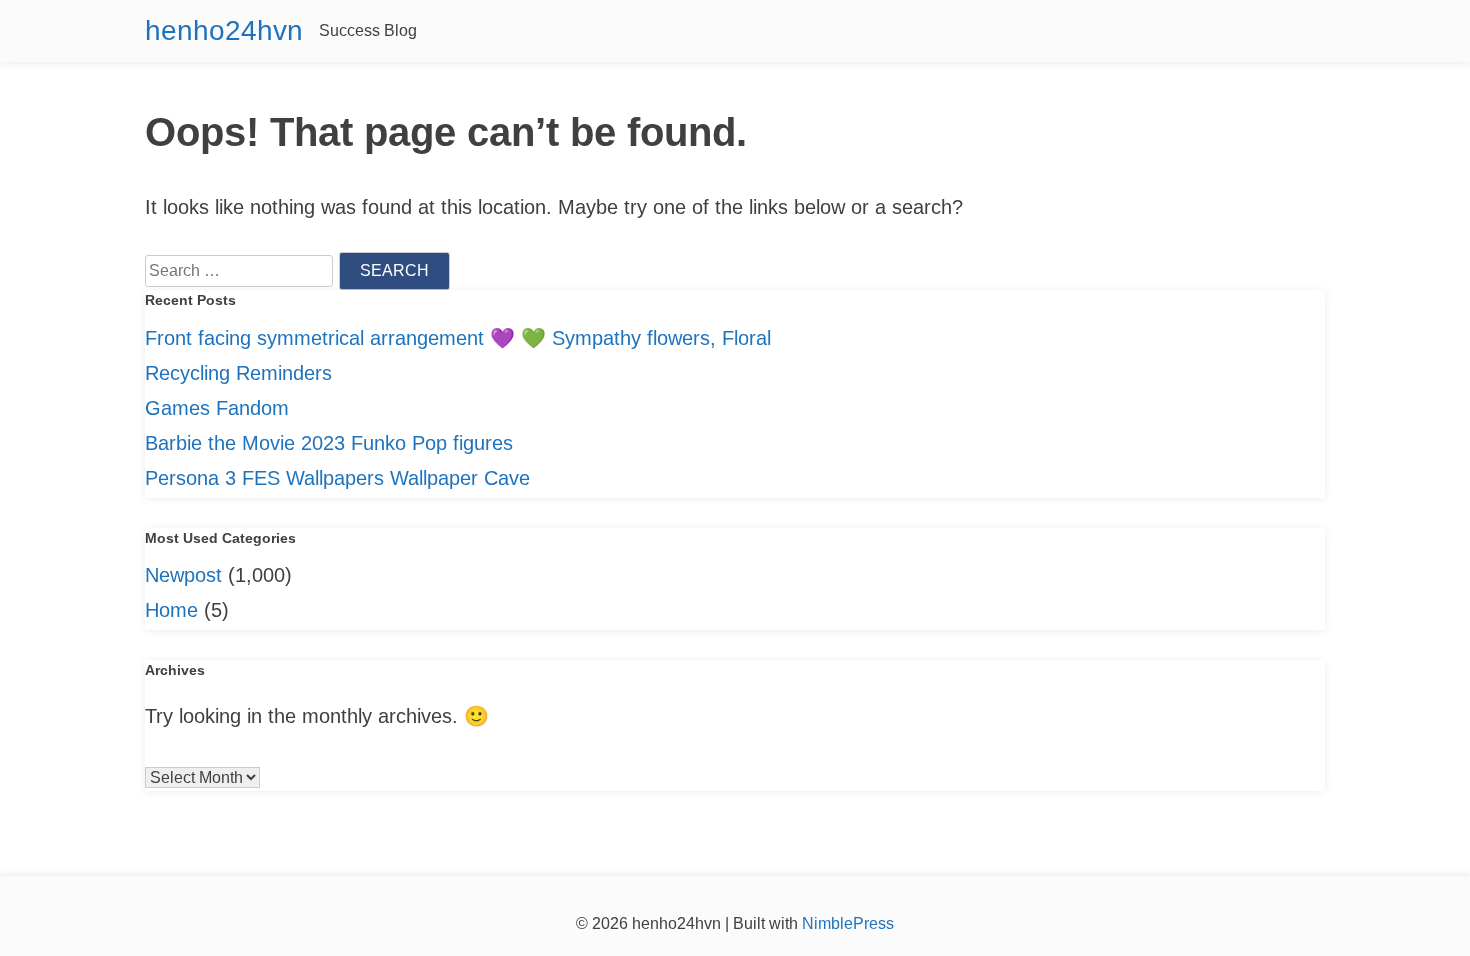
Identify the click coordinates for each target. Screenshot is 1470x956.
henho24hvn (224, 30)
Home (171, 610)
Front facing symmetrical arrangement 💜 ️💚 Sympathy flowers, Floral (458, 338)
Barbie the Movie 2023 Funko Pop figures (329, 443)
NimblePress (846, 923)
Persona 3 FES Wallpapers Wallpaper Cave (337, 478)
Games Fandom (217, 408)
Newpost (183, 575)
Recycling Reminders (238, 373)
